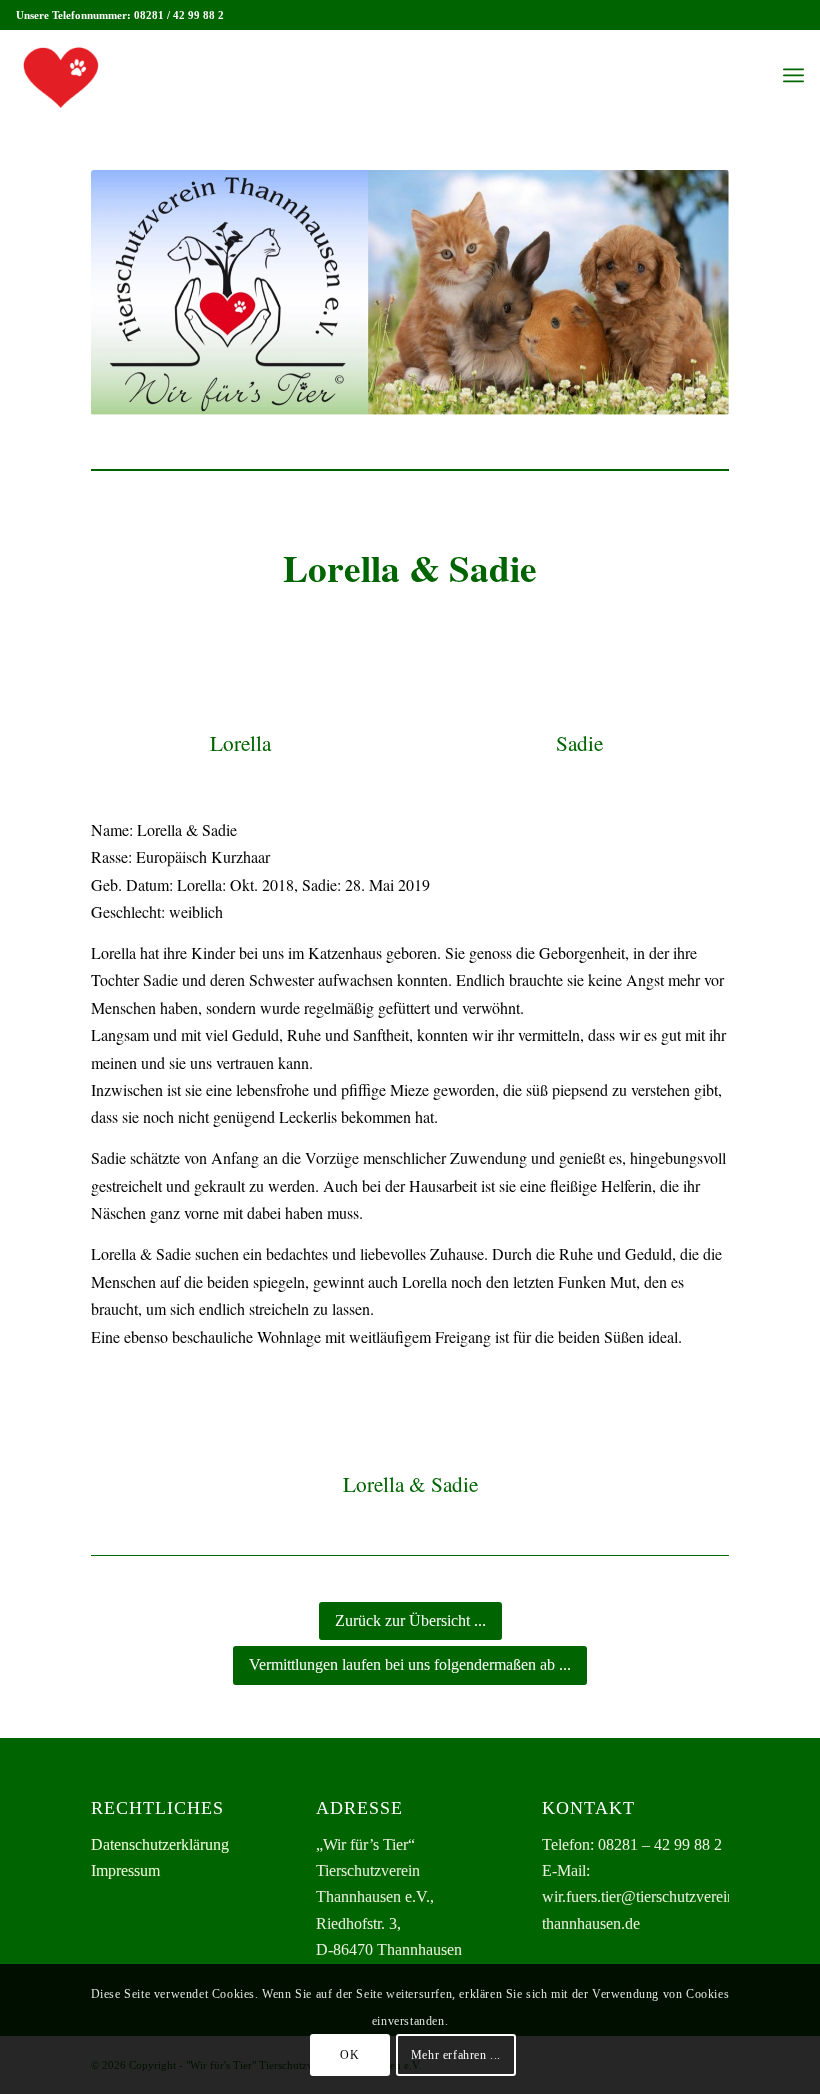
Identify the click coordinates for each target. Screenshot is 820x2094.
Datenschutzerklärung (160, 1844)
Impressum (125, 1870)
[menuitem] (793, 75)
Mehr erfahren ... (456, 2055)
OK (349, 2055)
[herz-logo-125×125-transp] (61, 75)
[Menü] (793, 75)
